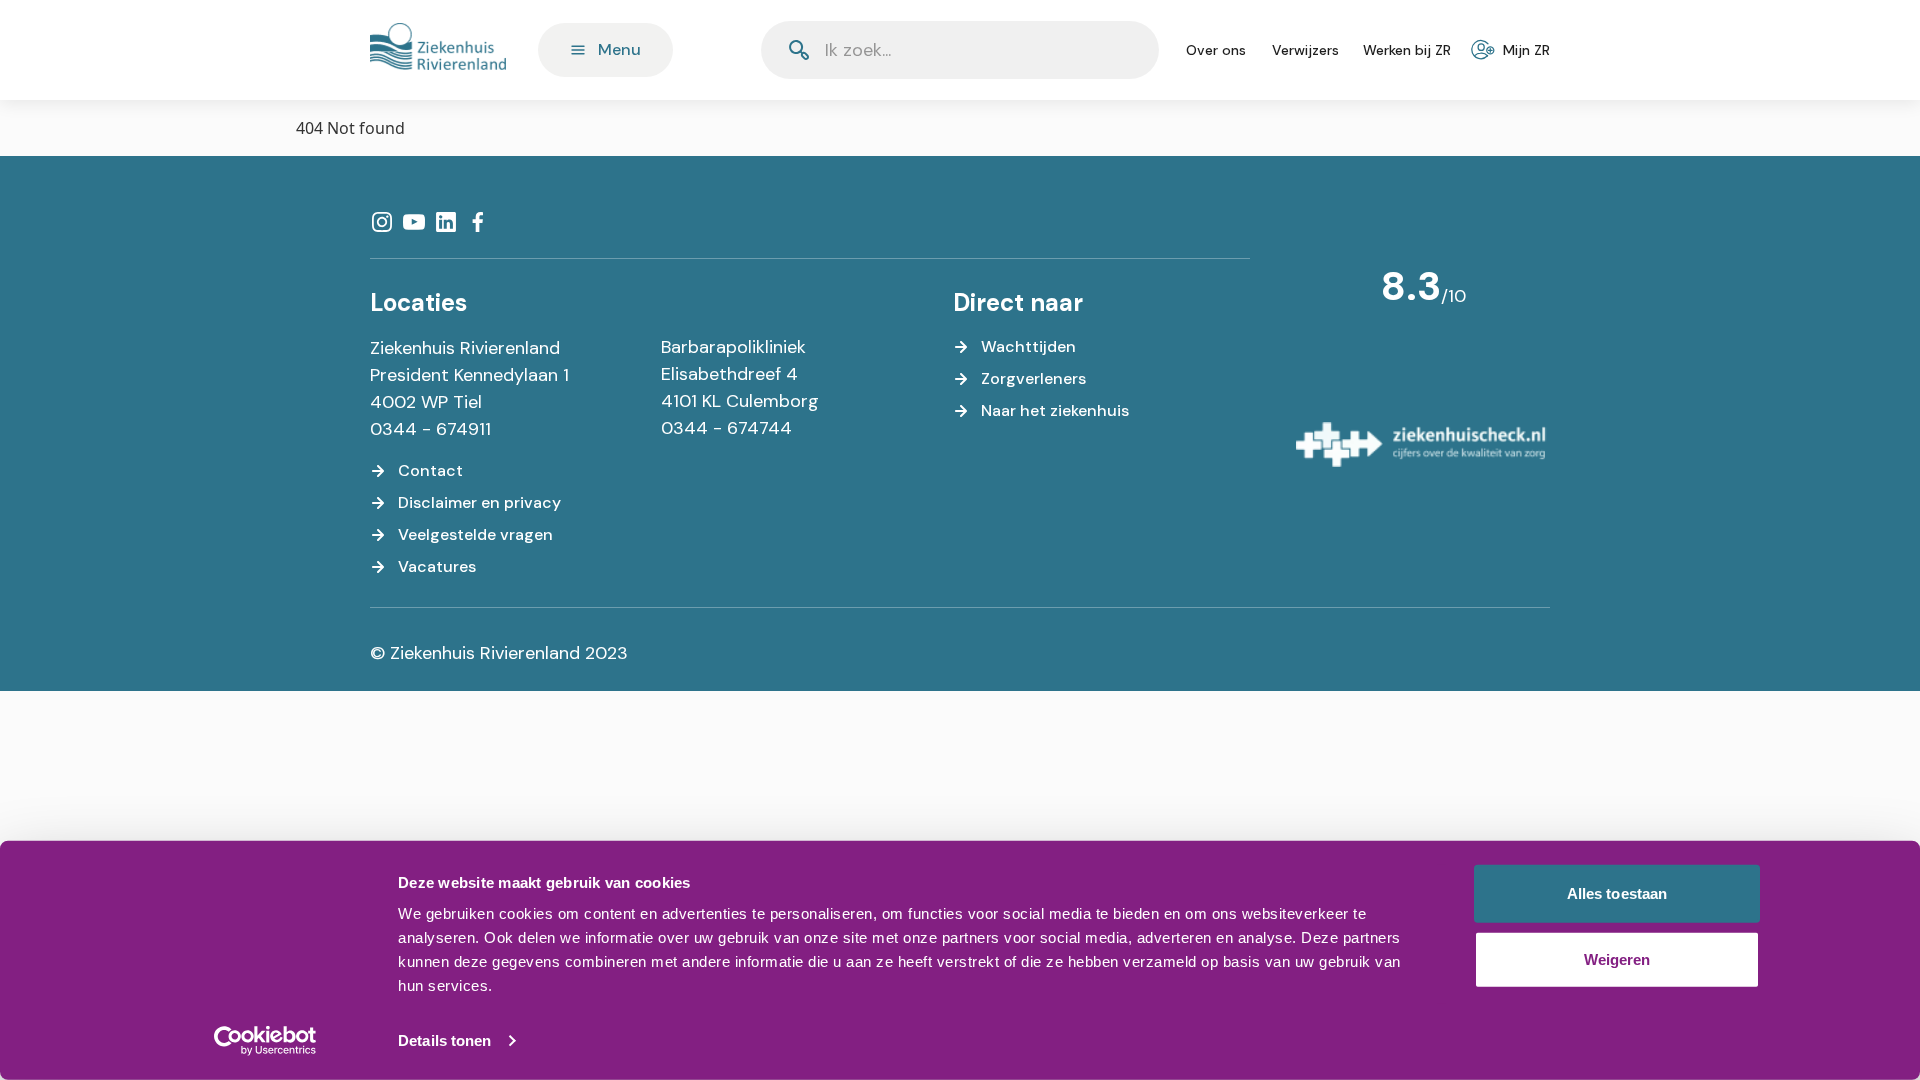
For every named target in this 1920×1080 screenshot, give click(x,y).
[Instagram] (382, 222)
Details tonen (444, 1040)
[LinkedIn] (446, 222)
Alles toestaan (1617, 893)
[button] (1095, 50)
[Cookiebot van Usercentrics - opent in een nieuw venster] (265, 1041)
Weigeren (1617, 958)
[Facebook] (478, 222)
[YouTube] (414, 222)
